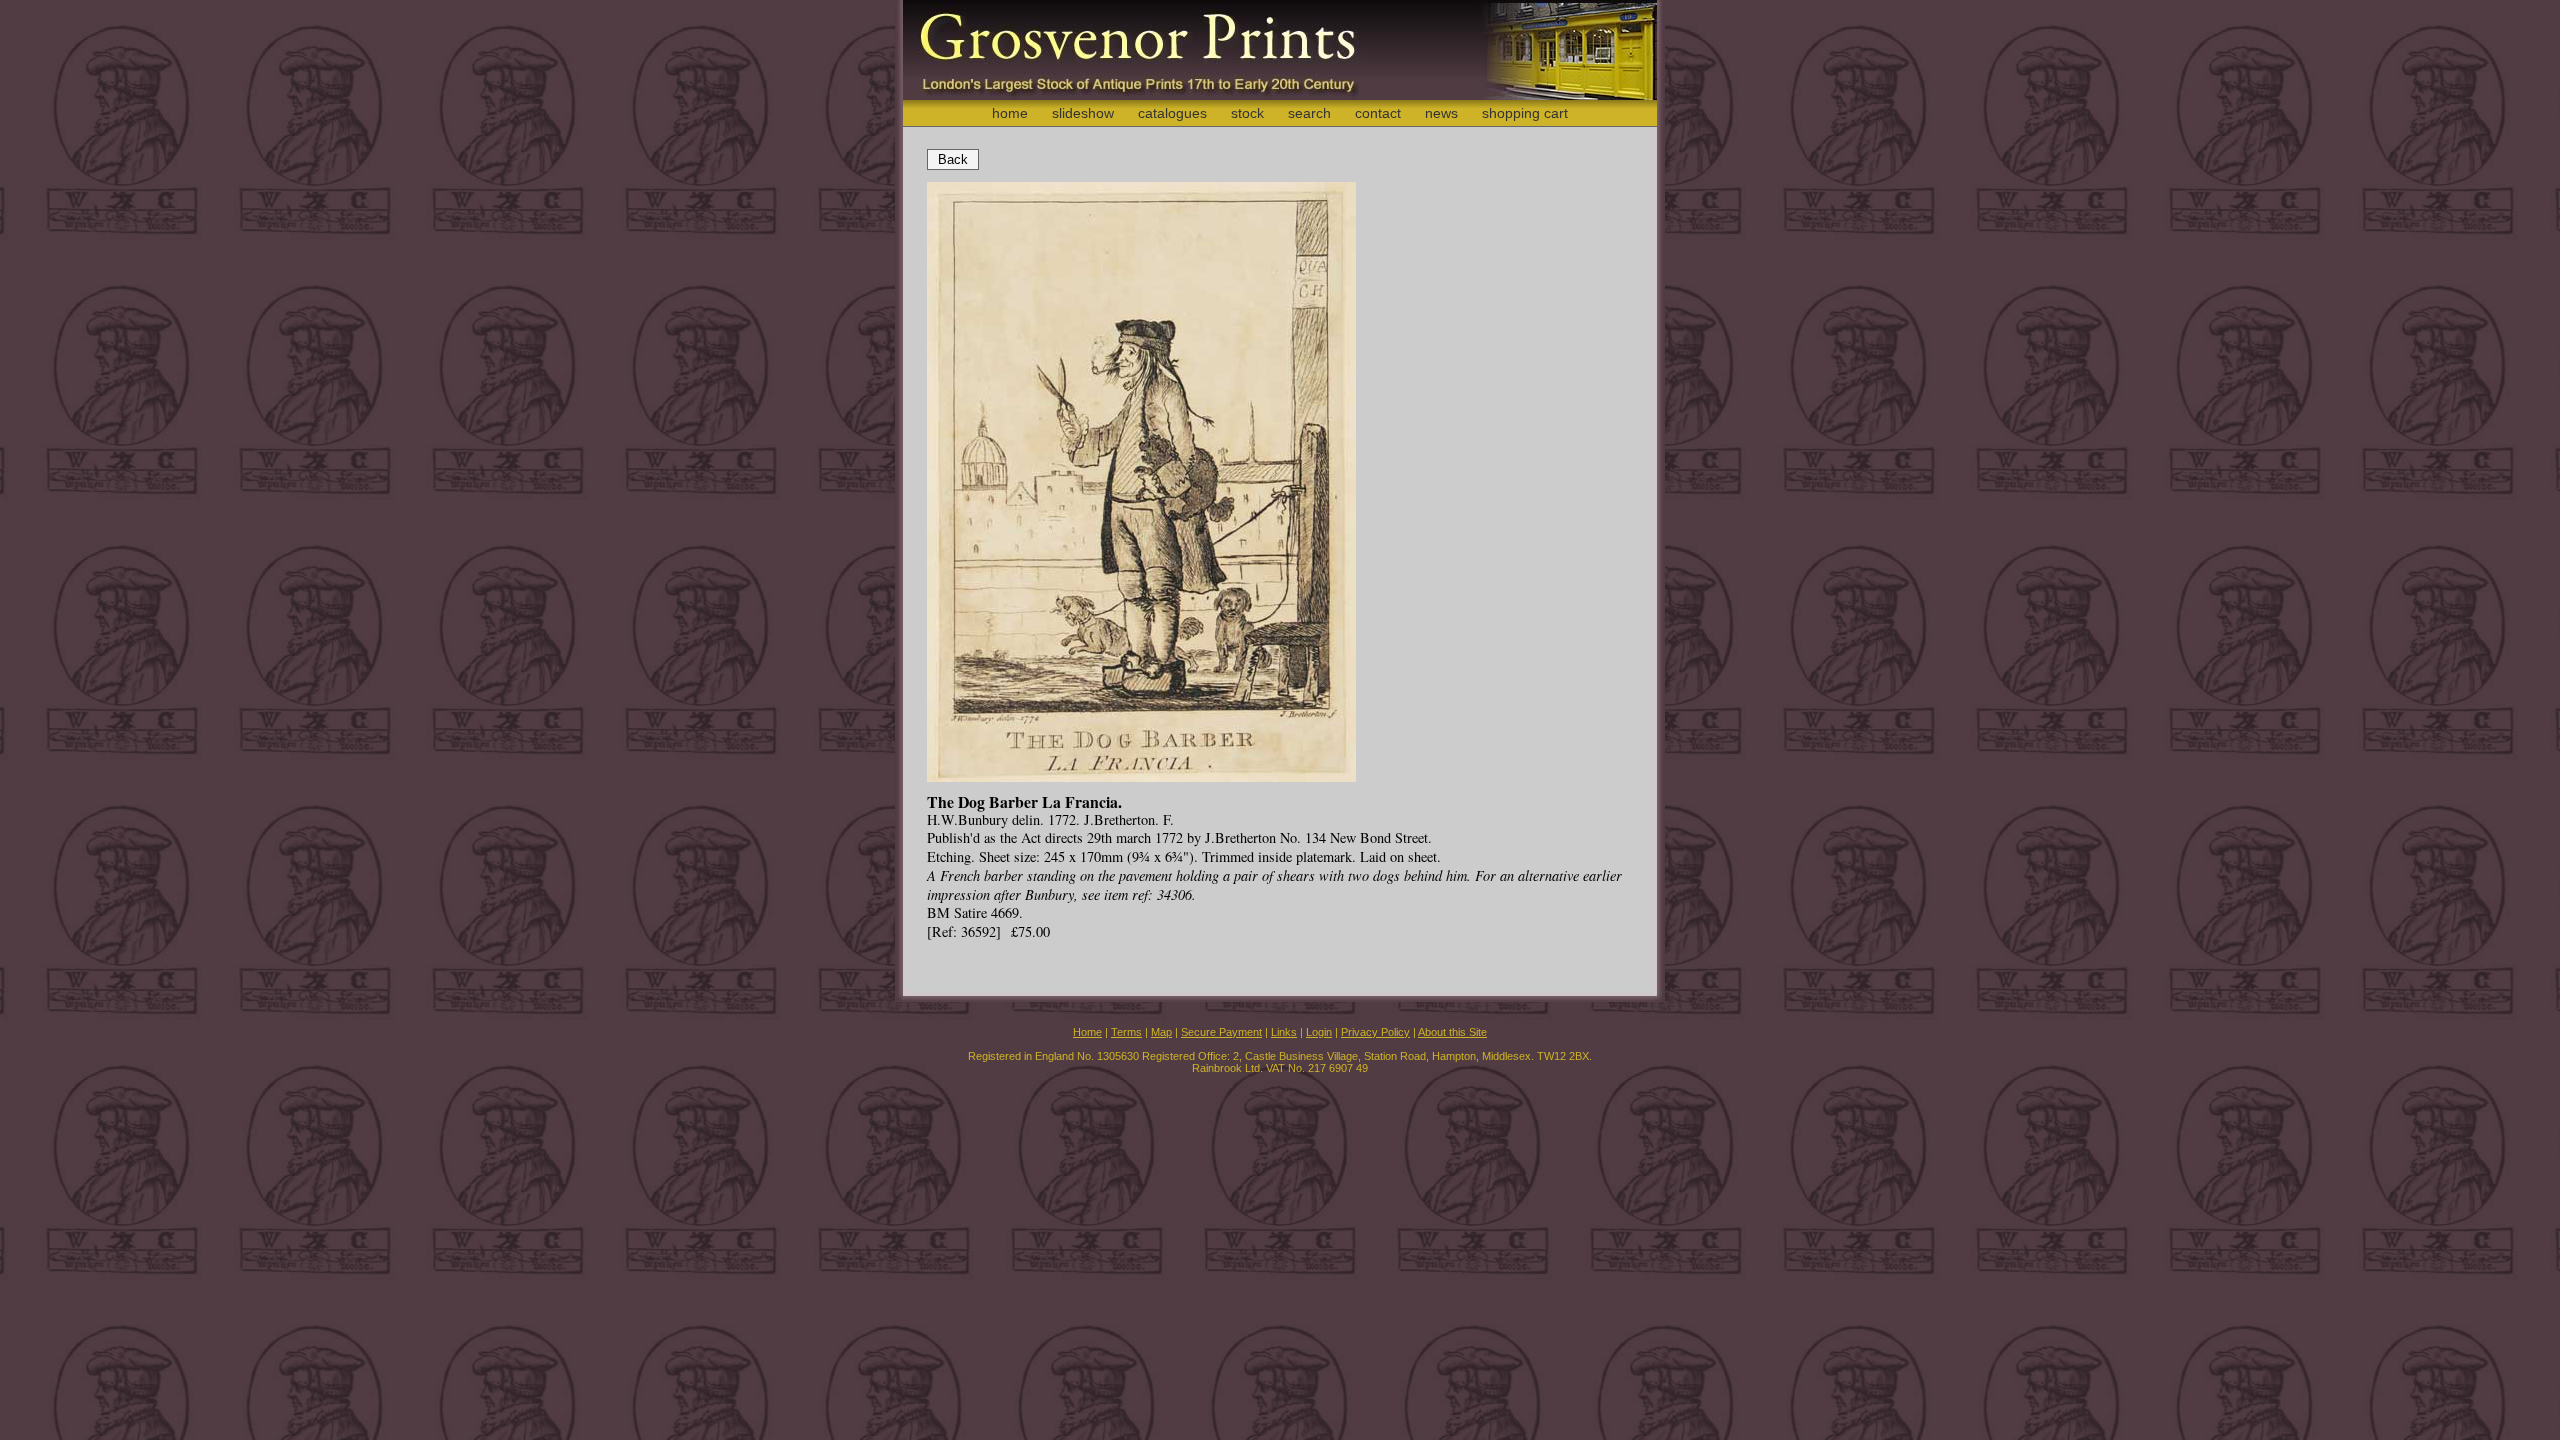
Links (1284, 1032)
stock (1247, 113)
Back (953, 159)
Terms (1126, 1032)
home (1010, 113)
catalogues (1172, 113)
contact (1378, 113)
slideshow (1083, 113)
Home (1087, 1032)
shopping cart (1525, 113)
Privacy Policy (1375, 1032)
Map (1161, 1032)
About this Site (1452, 1032)
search (1309, 113)
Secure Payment (1221, 1032)
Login (1319, 1032)
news (1441, 113)
